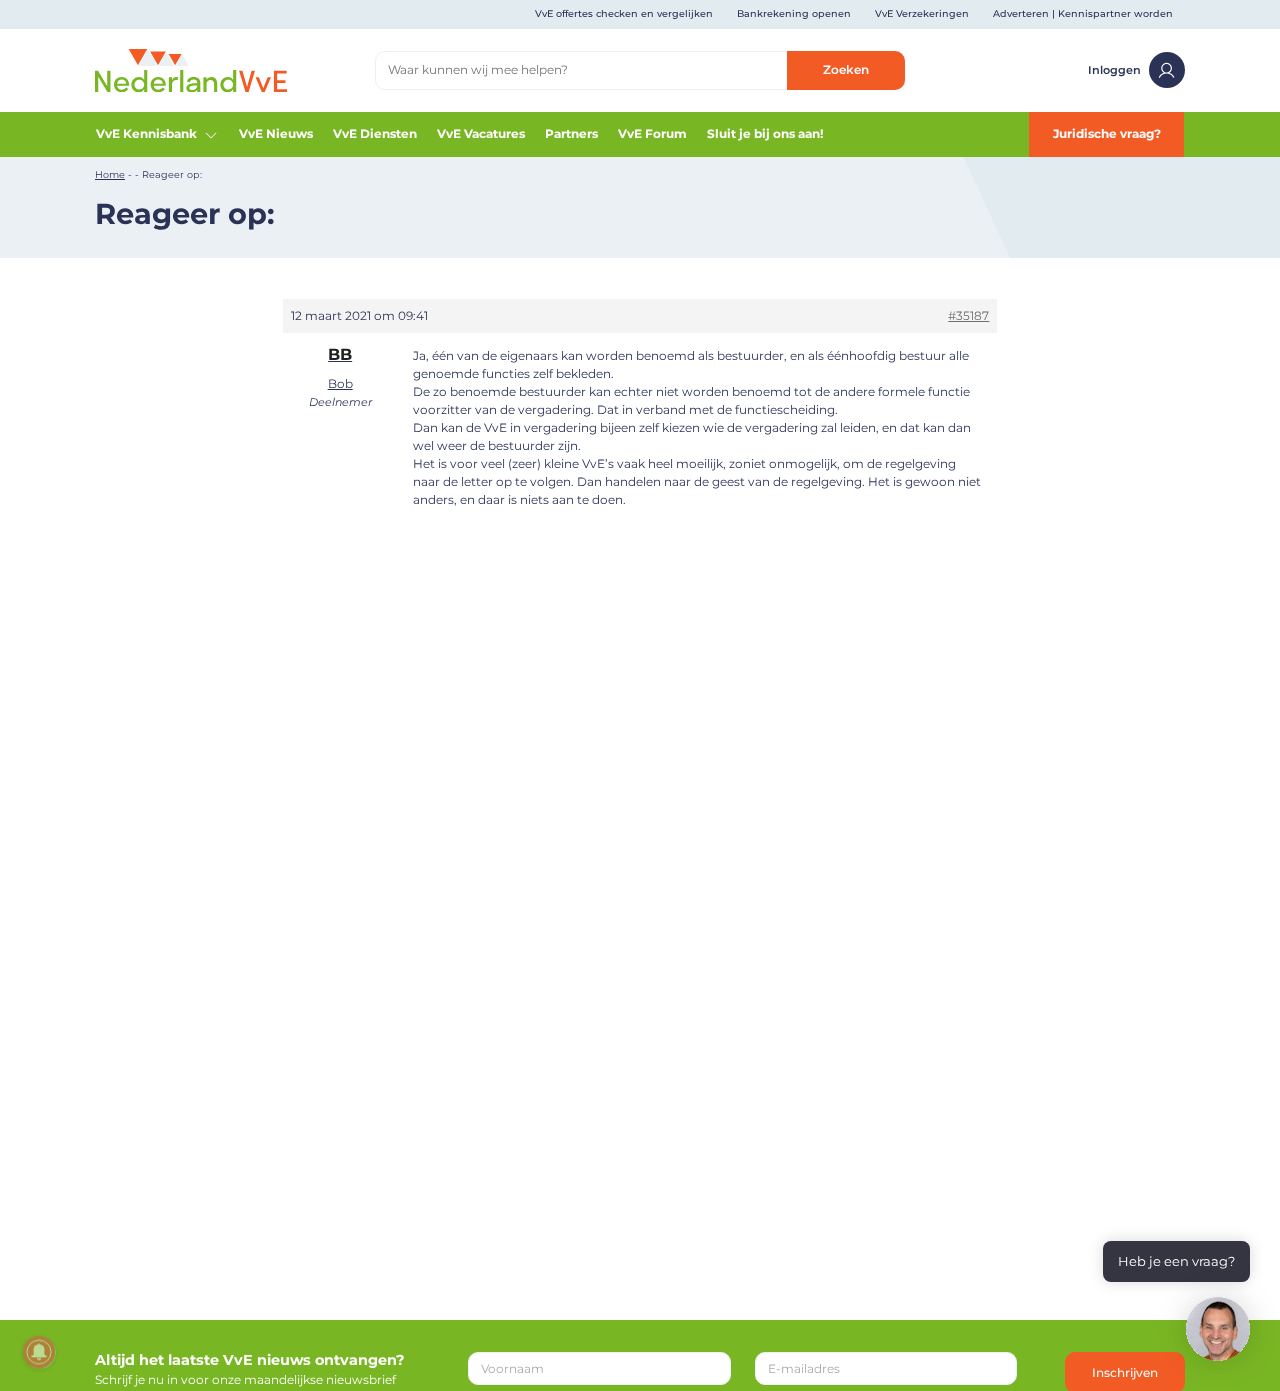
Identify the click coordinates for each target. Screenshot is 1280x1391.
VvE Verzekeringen (922, 13)
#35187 (968, 315)
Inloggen (1114, 70)
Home (110, 174)
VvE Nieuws (276, 133)
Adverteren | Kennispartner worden (1083, 13)
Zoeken (846, 69)
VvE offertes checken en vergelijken (624, 13)
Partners (571, 133)
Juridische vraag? (1107, 133)
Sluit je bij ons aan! (765, 133)
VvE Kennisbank (146, 133)
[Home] (191, 69)
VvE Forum (652, 133)
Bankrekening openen (794, 13)
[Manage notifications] (39, 1352)
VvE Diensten (375, 133)
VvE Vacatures (481, 133)
